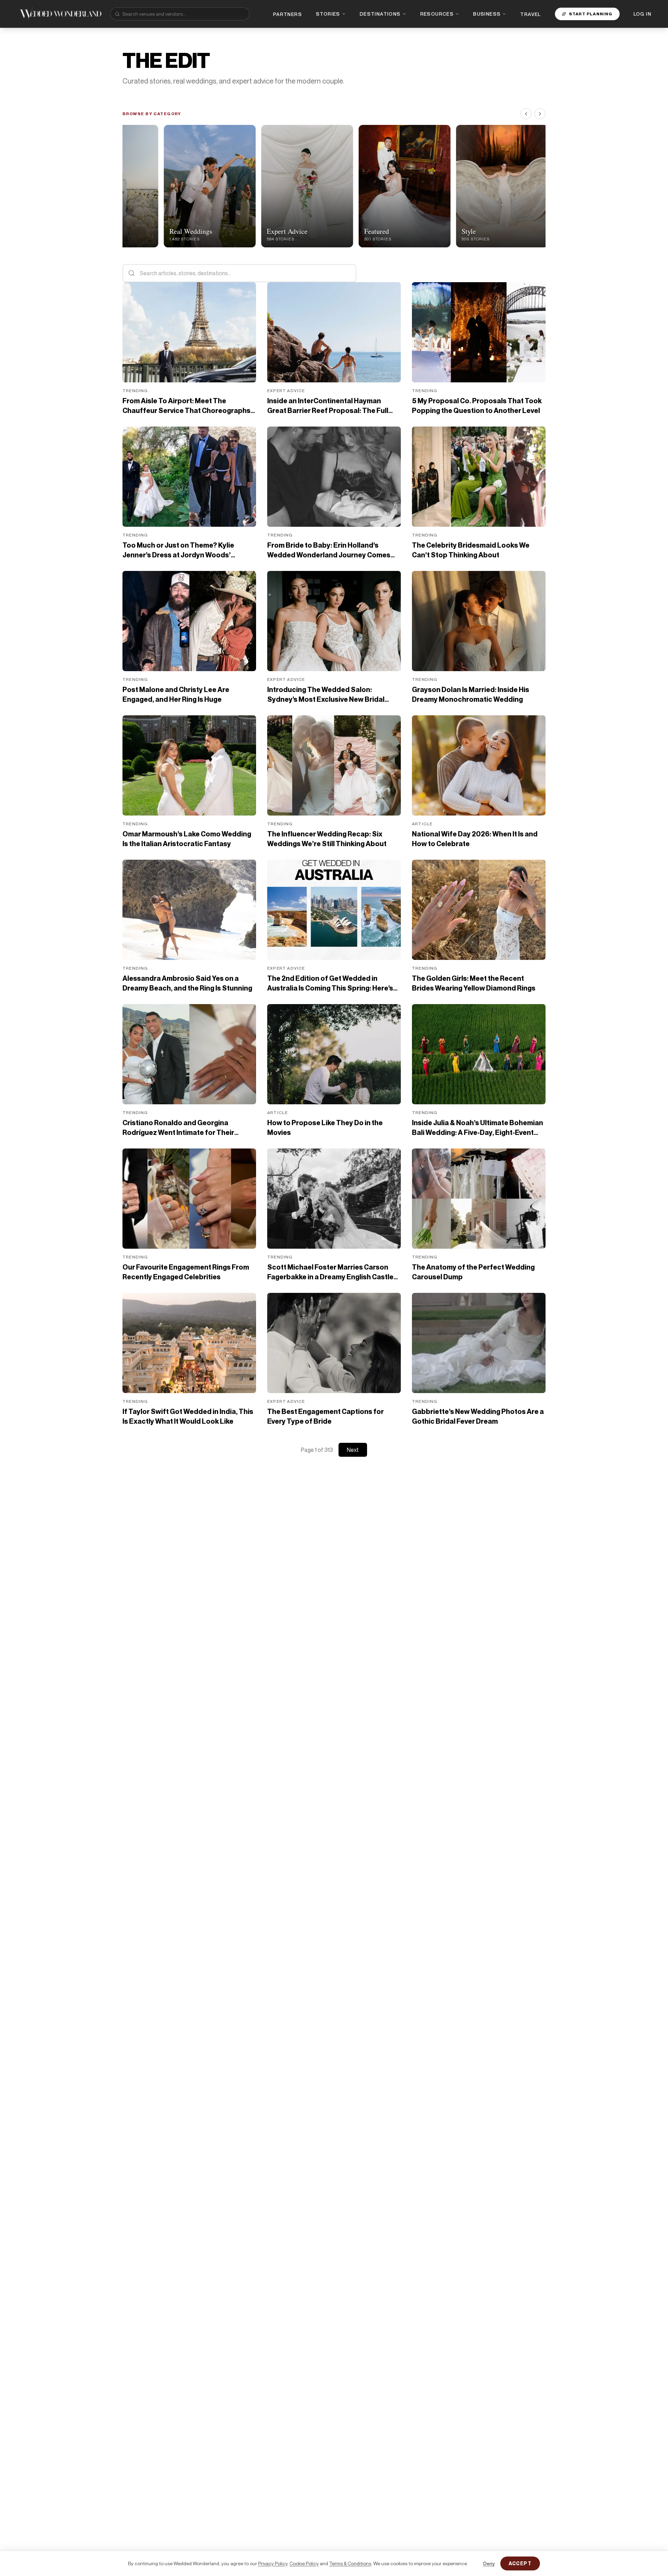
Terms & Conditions (350, 2563)
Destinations (380, 14)
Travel (530, 14)
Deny (489, 2563)
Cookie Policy (304, 2563)
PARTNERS (288, 14)
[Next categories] (540, 114)
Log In (642, 14)
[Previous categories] (526, 114)
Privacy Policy (273, 2563)
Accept (520, 2563)
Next (353, 1450)
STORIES (328, 14)
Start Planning (591, 14)
